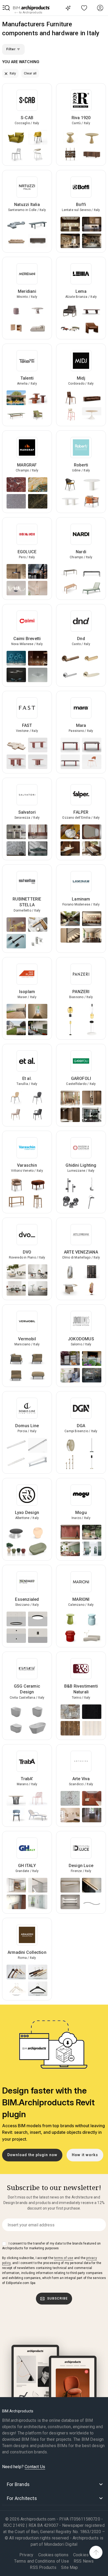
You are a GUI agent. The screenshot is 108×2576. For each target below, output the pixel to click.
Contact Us (35, 2467)
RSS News (84, 2561)
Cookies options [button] (53, 2555)
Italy (12, 73)
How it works (85, 2155)
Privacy (26, 2555)
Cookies (81, 2555)
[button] (6, 8)
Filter (12, 49)
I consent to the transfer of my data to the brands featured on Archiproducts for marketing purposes (51, 2246)
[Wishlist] (84, 8)
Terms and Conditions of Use (41, 2561)
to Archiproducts (30, 12)
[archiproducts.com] (31, 8)
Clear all (30, 73)
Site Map (70, 2567)
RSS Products (43, 2567)
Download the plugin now (32, 2155)
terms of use (64, 2258)
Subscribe (57, 2298)
